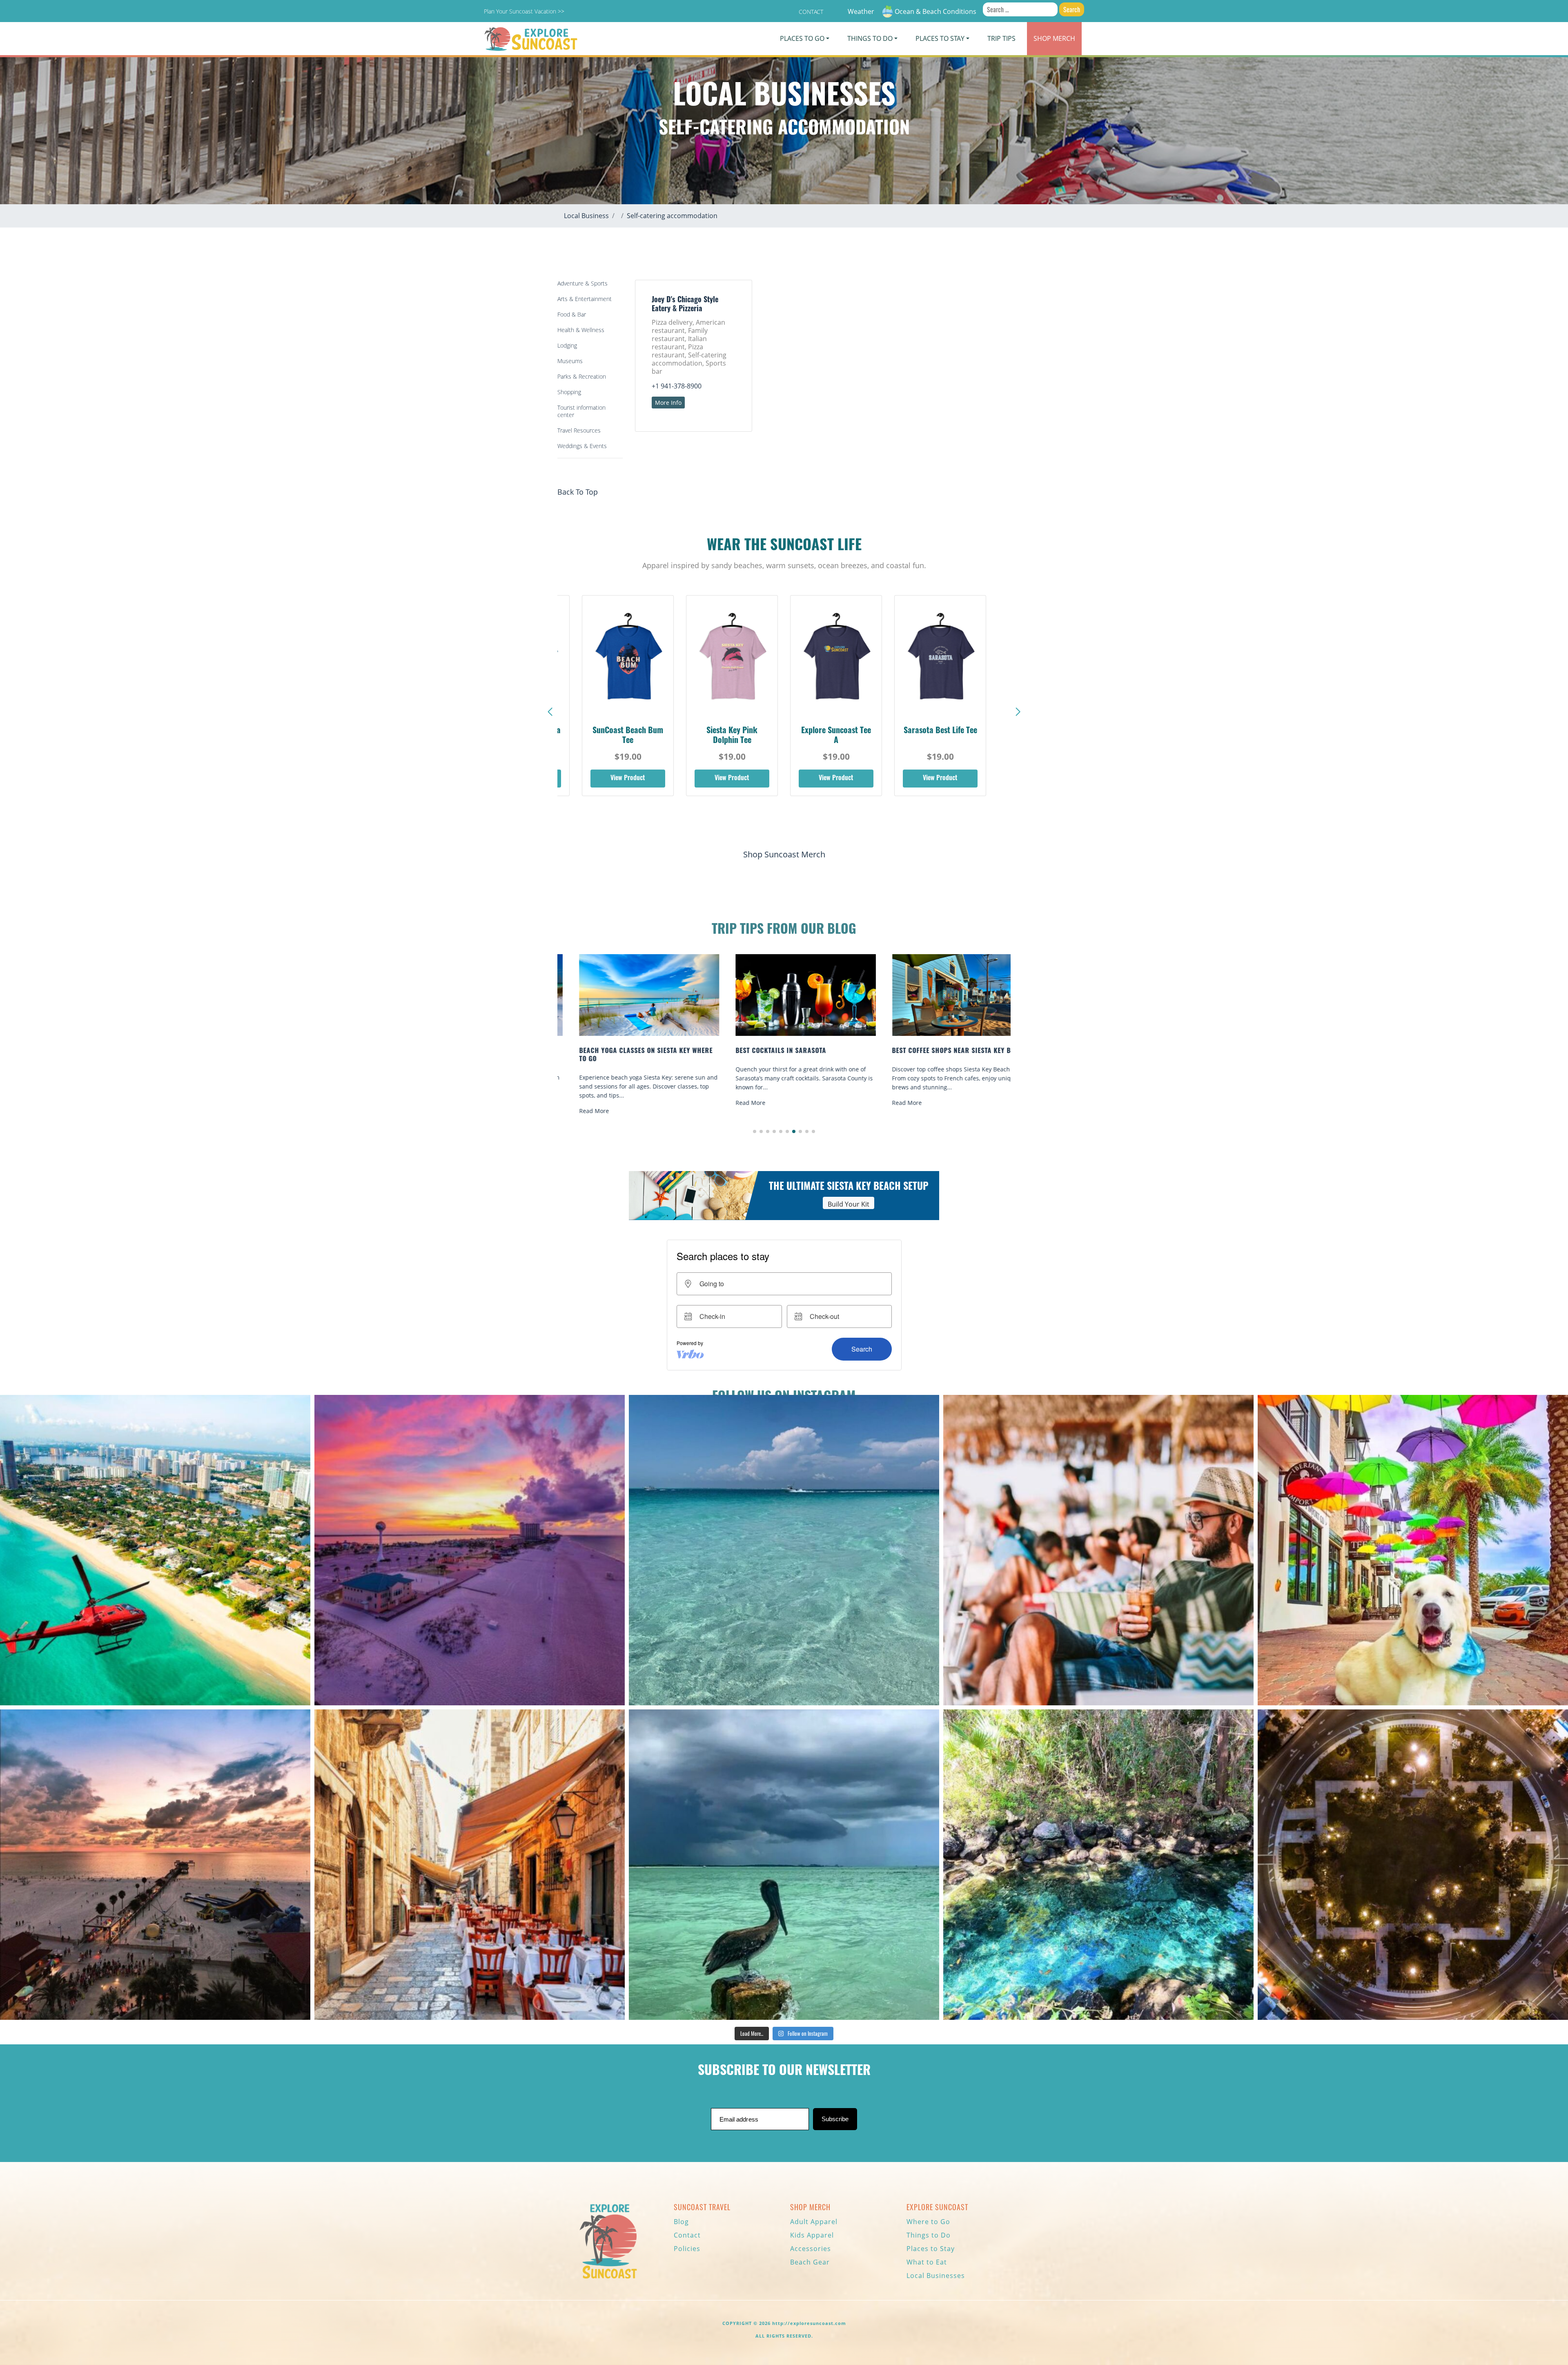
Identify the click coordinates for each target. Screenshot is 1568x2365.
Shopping (569, 392)
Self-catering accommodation (672, 216)
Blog (681, 2222)
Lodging (567, 345)
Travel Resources (579, 430)
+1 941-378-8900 (677, 386)
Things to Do (929, 2235)
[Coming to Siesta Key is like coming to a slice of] (1098, 1550)
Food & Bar (572, 314)
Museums (570, 361)
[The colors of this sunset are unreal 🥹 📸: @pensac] (470, 1550)
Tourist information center (581, 411)
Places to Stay (931, 2249)
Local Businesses (936, 2276)
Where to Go (928, 2222)
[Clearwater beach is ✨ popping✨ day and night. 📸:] (155, 1865)
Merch (1054, 38)
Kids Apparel (812, 2235)
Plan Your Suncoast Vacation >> (524, 11)
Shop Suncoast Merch (784, 854)
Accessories (811, 2249)
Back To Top (578, 492)
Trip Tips (1001, 38)
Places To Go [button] (802, 38)
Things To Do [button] (870, 38)
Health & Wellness (581, 330)
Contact (811, 12)
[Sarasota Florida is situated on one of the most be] (155, 1550)
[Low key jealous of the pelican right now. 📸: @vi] (784, 1865)
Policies (687, 2249)
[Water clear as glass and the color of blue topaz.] (1098, 1865)
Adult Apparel (814, 2222)
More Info (668, 403)
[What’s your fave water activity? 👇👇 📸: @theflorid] (784, 1550)
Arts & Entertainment (585, 299)
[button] (1018, 712)
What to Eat (927, 2262)
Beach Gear (810, 2262)
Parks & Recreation (582, 376)
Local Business (586, 216)
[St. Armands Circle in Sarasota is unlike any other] (1413, 1865)
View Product (628, 779)
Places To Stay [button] (940, 38)
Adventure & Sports (582, 283)
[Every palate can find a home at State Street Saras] (470, 1865)
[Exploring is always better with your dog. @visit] (1413, 1550)
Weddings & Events (582, 446)
